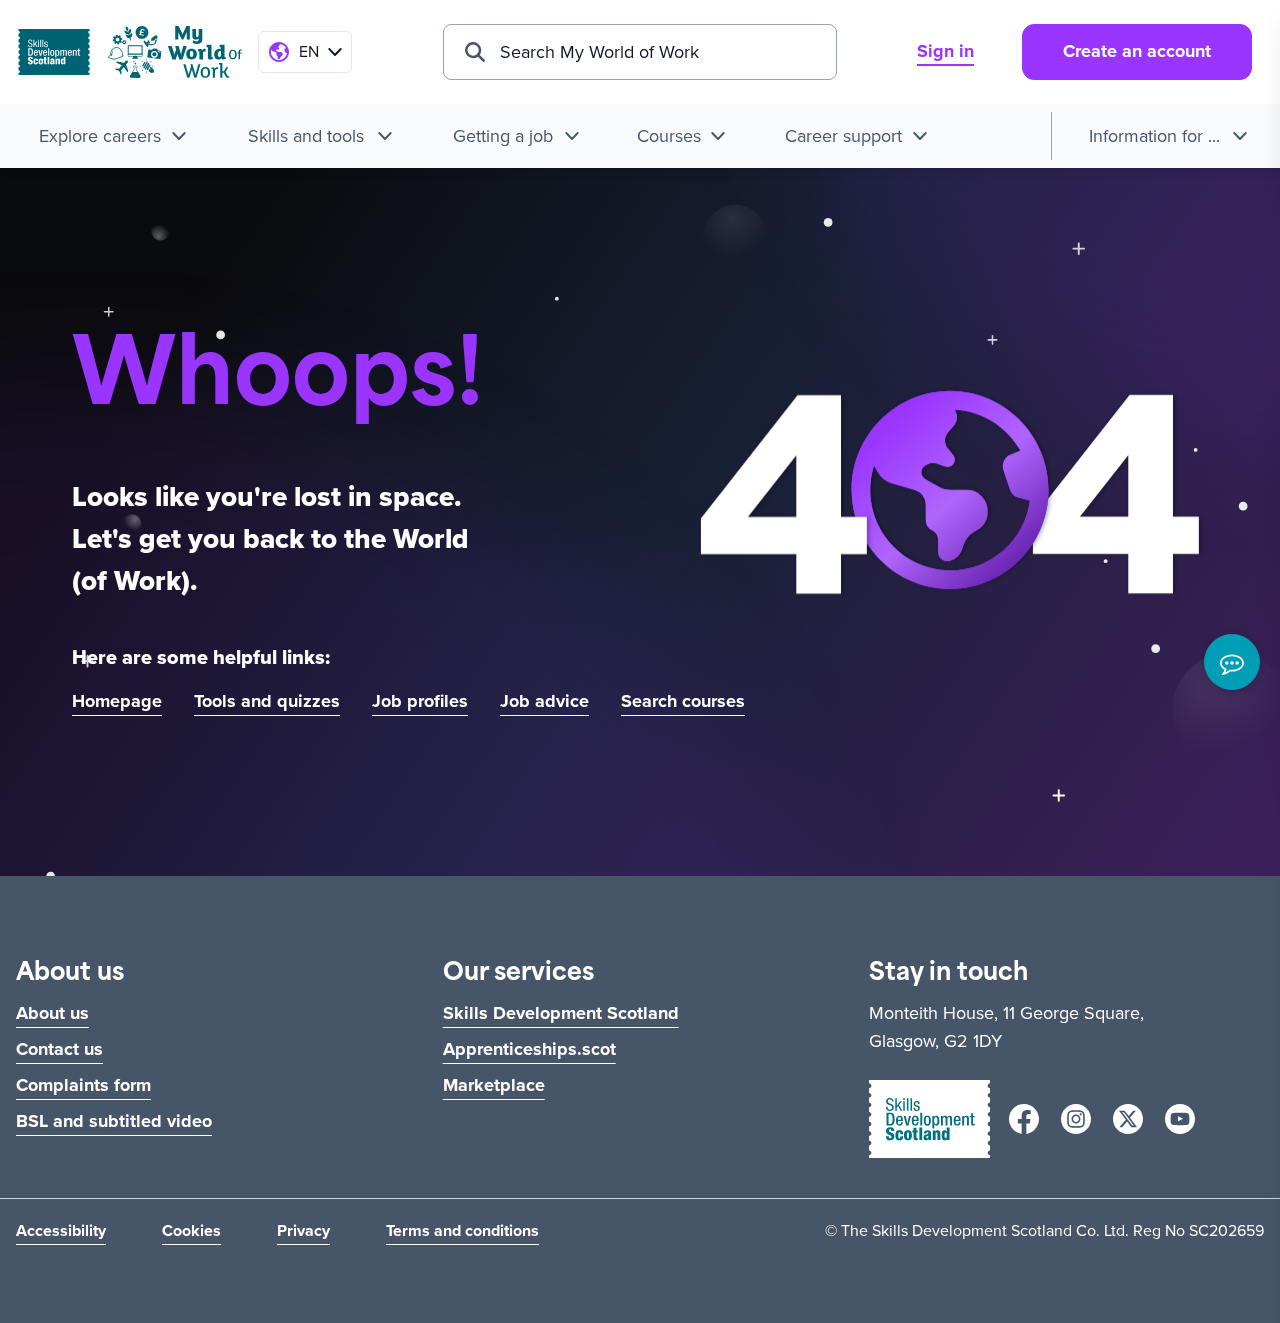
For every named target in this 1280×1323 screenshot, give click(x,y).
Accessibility (61, 1230)
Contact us (59, 1049)
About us (52, 1013)
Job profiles (420, 701)
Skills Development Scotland (561, 1013)
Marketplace (494, 1085)
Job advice (544, 701)
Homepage (117, 701)
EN (309, 51)
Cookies (191, 1230)
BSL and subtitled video (114, 1121)
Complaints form (83, 1085)
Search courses (683, 701)
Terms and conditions (462, 1230)
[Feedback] (1232, 662)
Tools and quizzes (267, 701)
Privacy (303, 1230)
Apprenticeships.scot (529, 1049)
